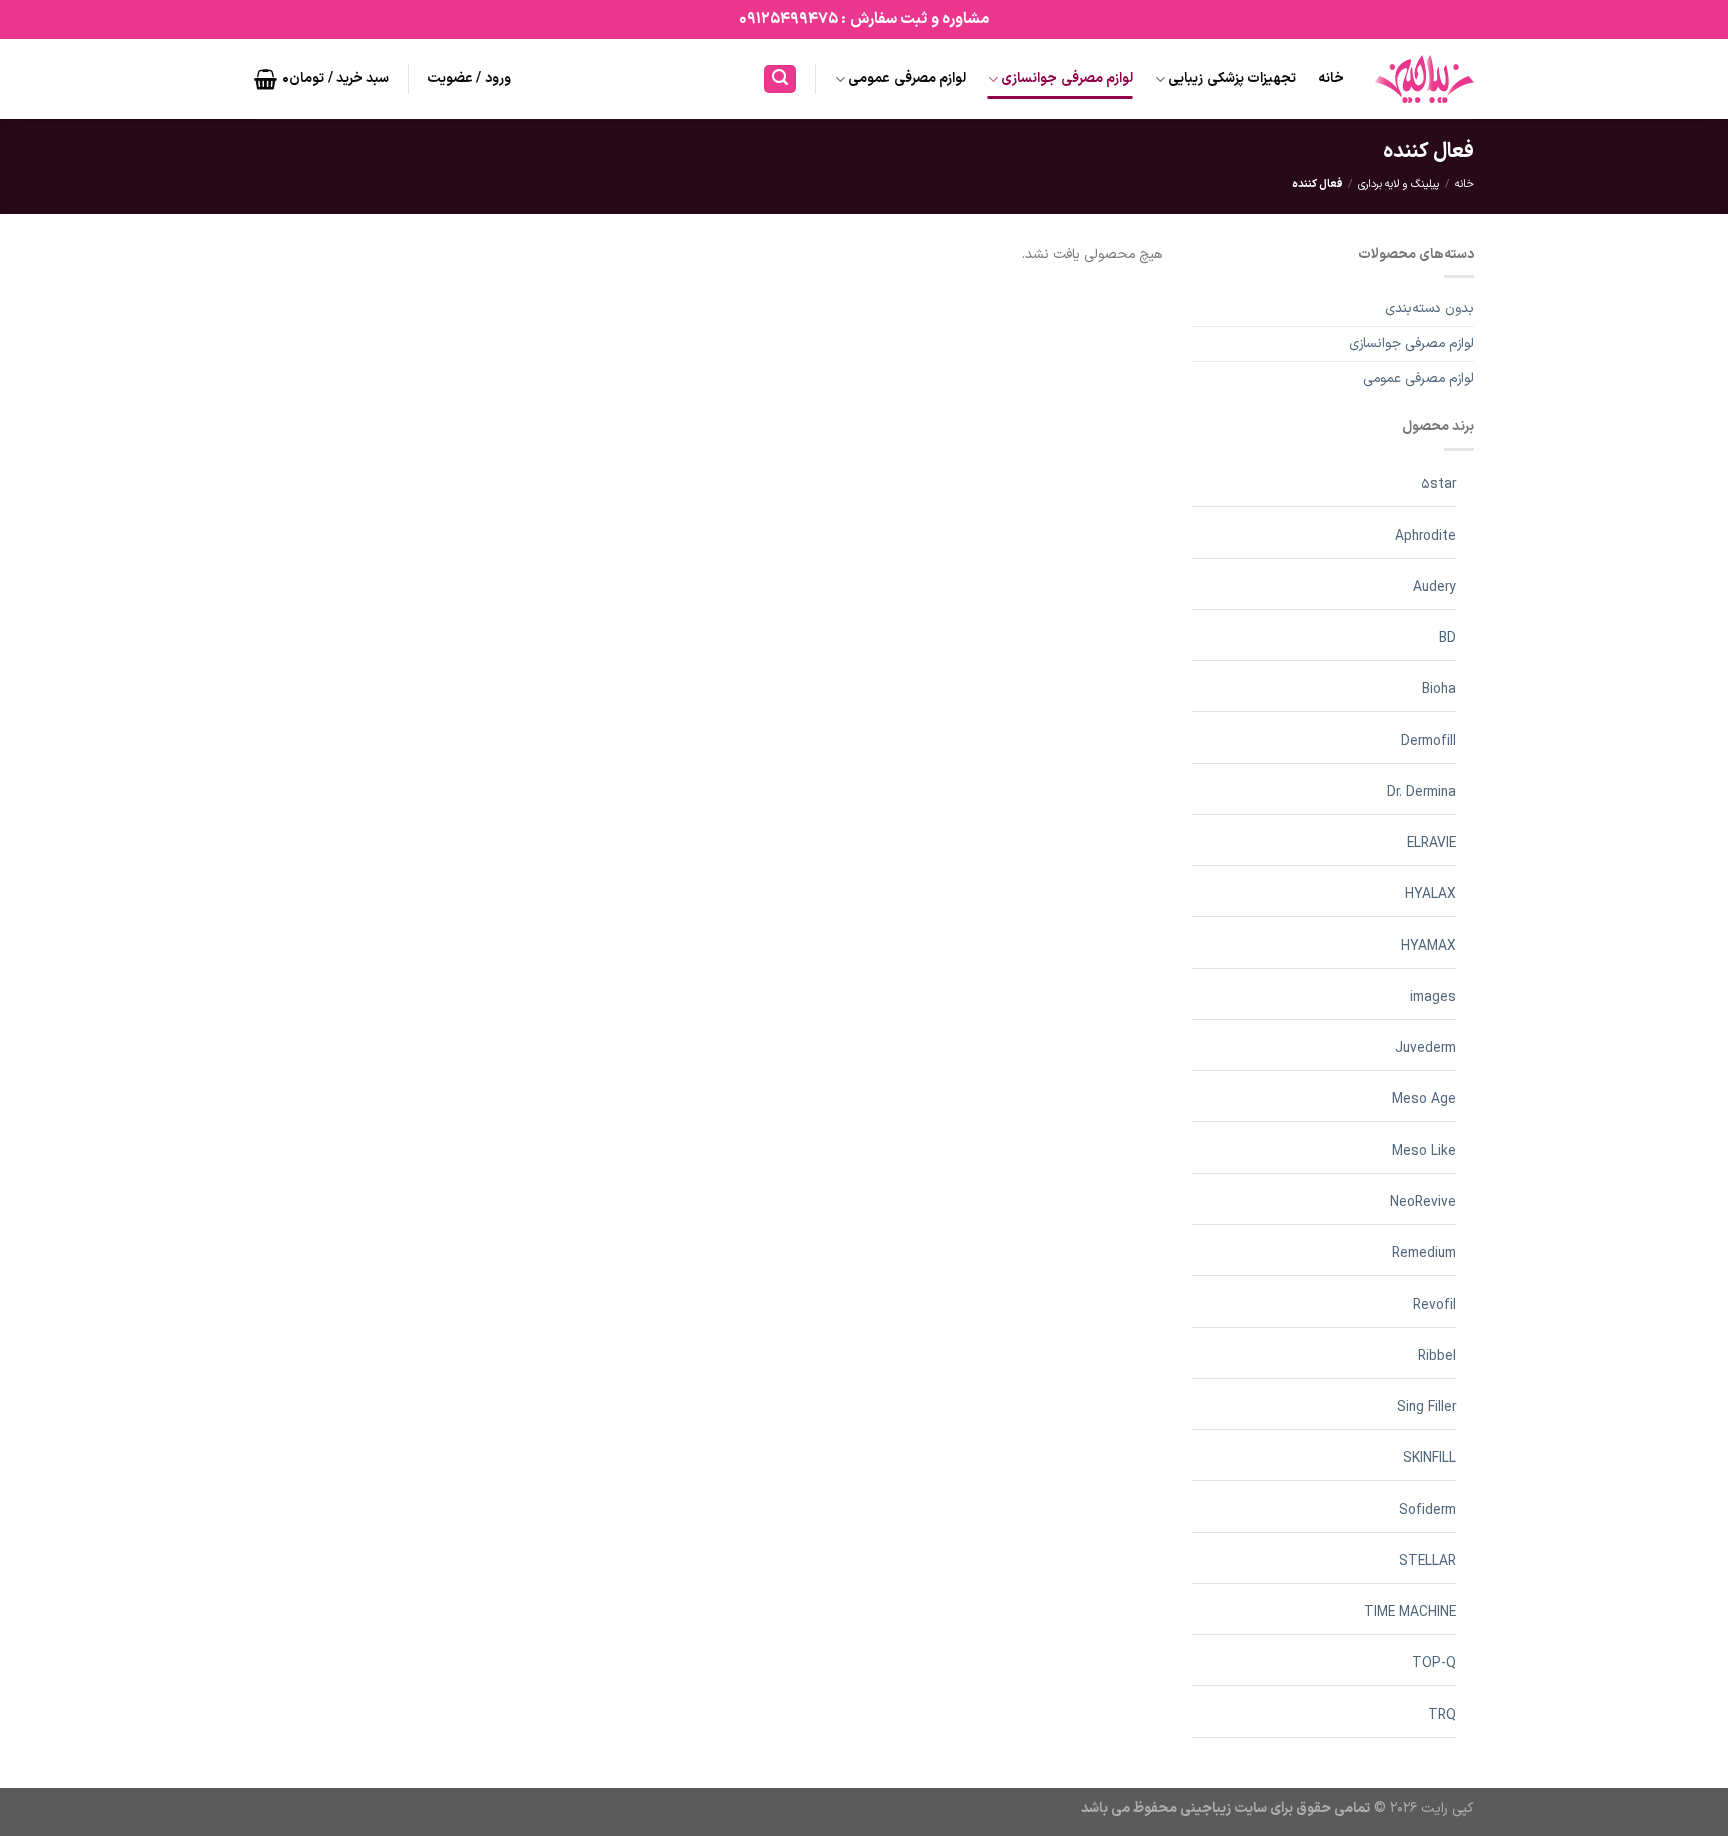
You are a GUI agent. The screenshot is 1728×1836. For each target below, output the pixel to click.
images (1433, 997)
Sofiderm (1427, 1510)
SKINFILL (1429, 1458)
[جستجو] (780, 79)
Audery (1434, 587)
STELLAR (1427, 1561)
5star (1438, 484)
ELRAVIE (1431, 843)
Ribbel (1437, 1356)
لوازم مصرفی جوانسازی (1067, 78)
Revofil (1434, 1305)
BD (1447, 638)
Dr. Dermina (1421, 792)
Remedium (1424, 1253)
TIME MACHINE (1410, 1612)
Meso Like (1424, 1151)
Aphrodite (1425, 536)
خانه (1331, 78)
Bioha (1439, 689)
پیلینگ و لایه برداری (1398, 184)
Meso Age (1424, 1099)
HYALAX (1430, 894)
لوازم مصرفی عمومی (907, 78)
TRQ (1442, 1715)
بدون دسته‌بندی (1429, 308)
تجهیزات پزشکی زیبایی (1232, 78)
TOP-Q (1434, 1663)
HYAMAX (1428, 946)
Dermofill (1428, 741)
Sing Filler (1426, 1407)
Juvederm (1425, 1048)
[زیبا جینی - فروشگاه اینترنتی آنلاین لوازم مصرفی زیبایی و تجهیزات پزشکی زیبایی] (1424, 79)
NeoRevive (1423, 1202)
